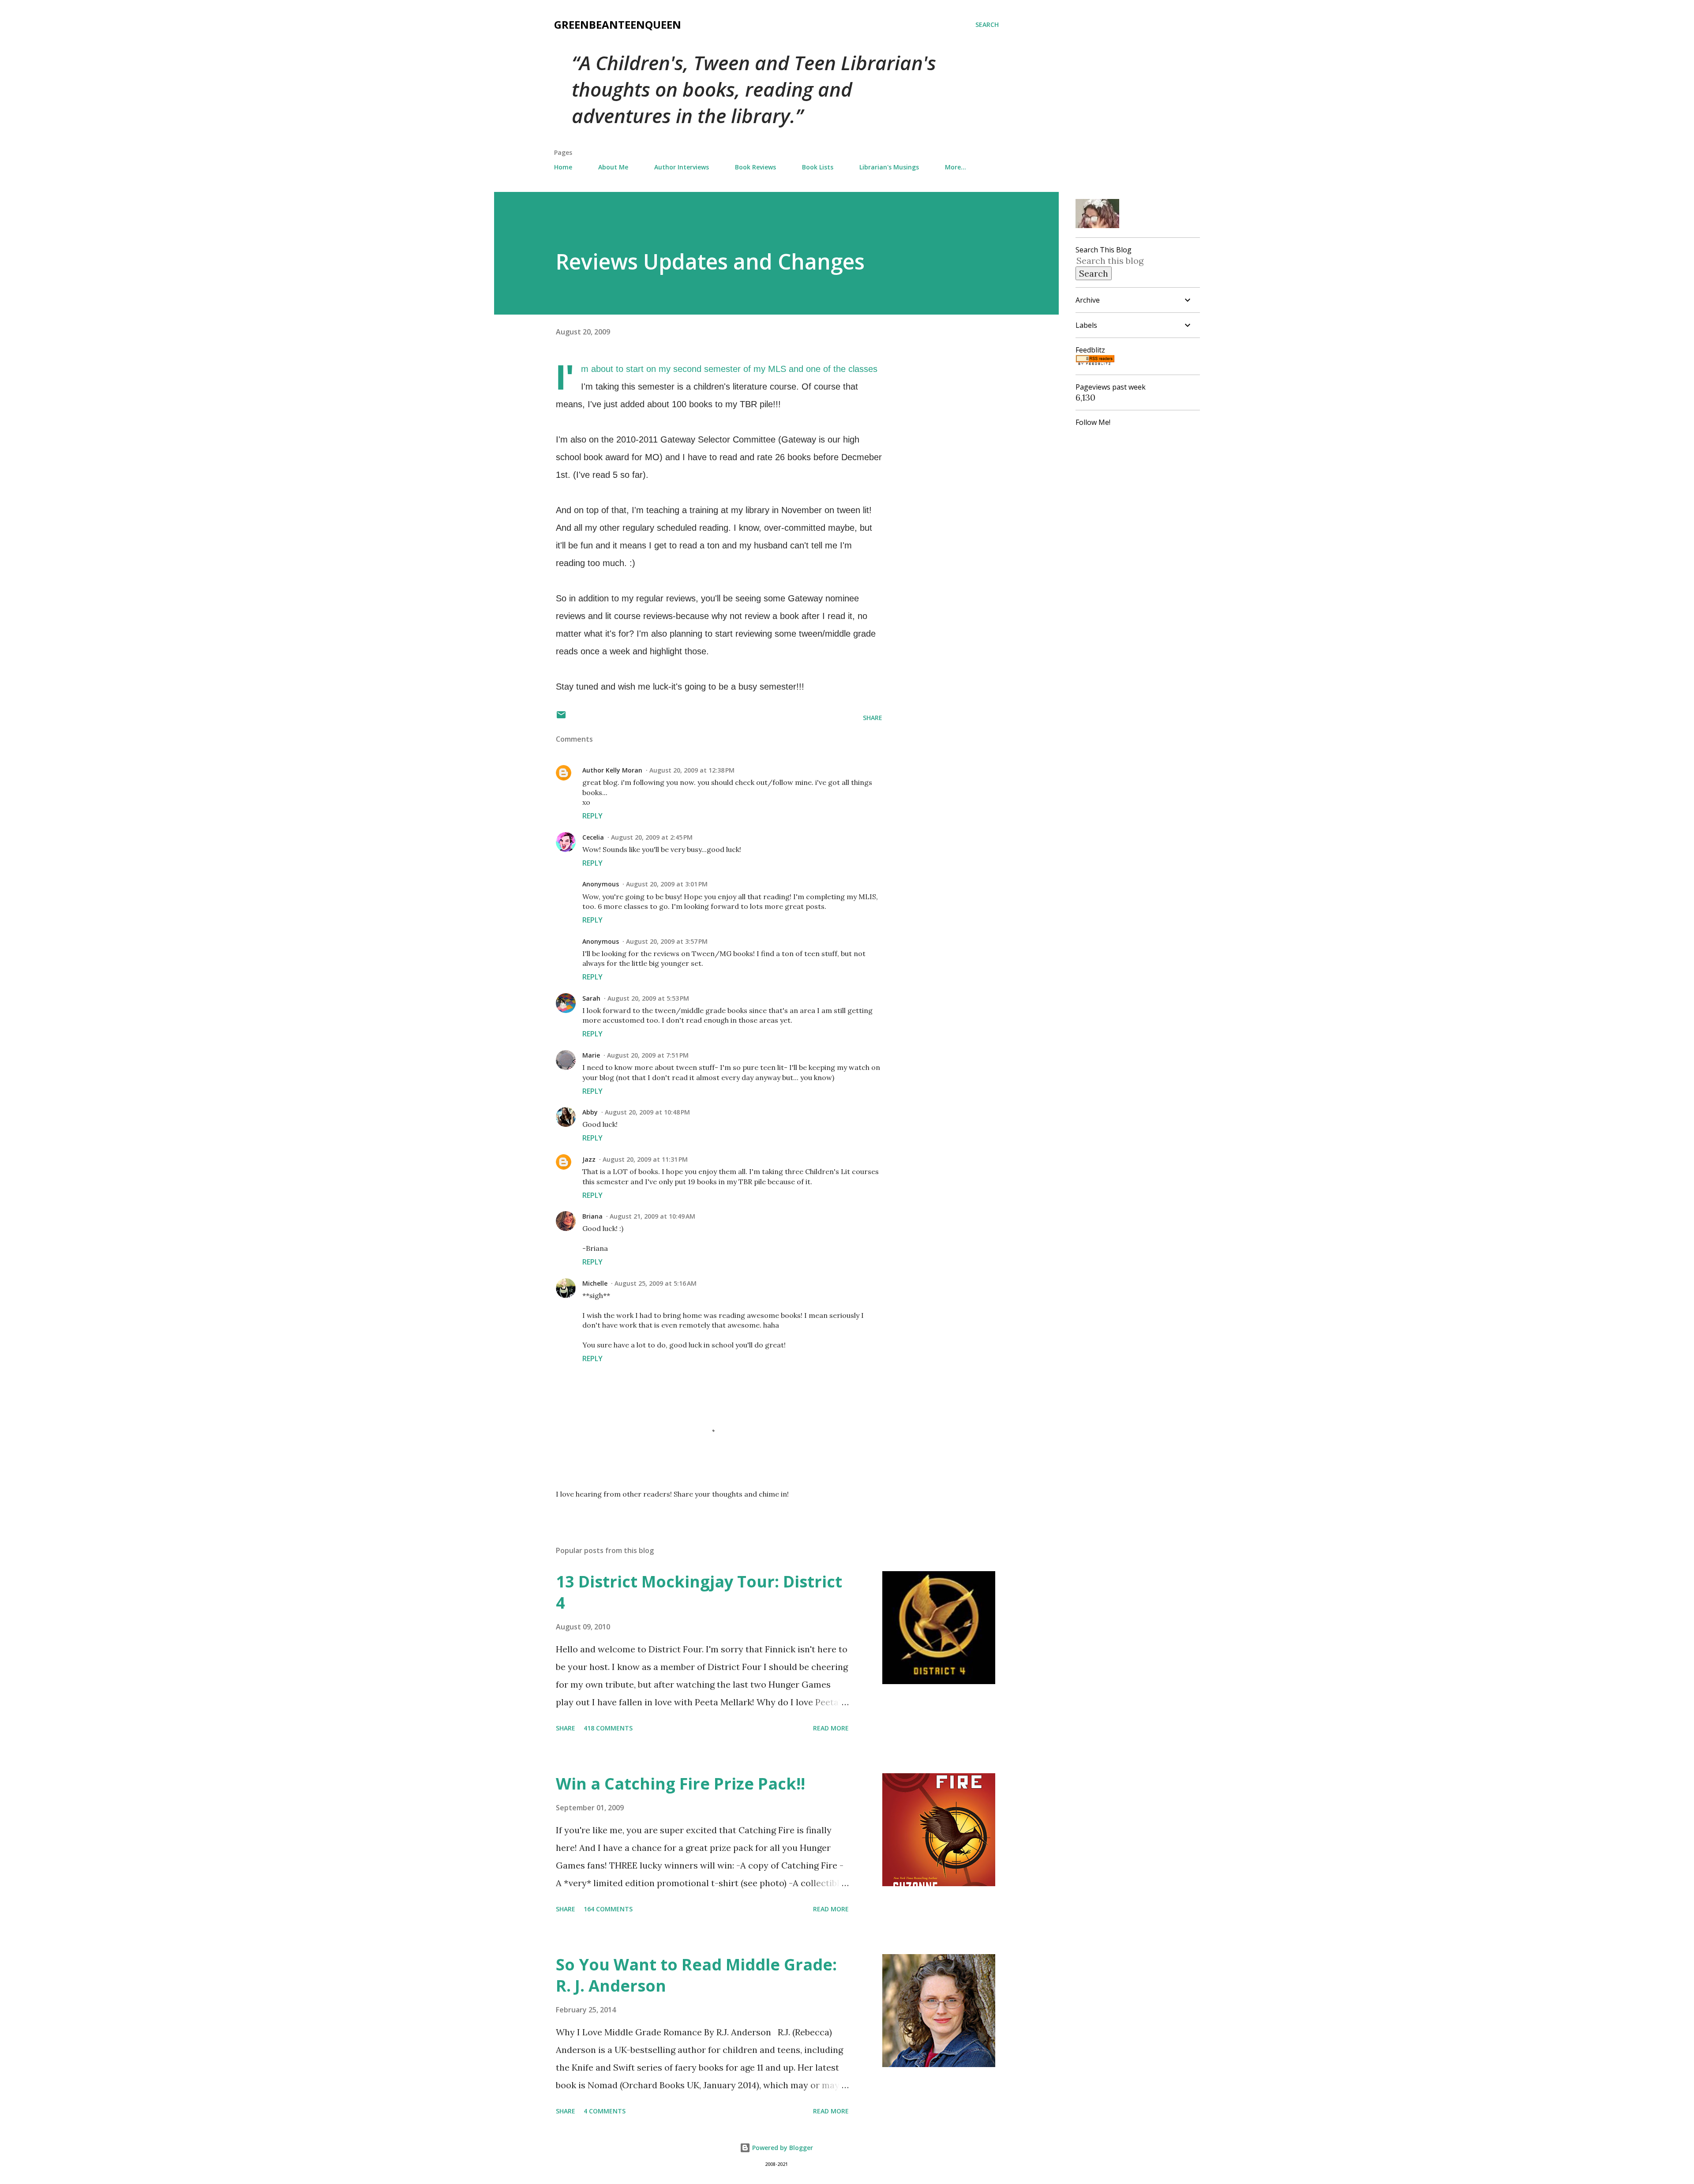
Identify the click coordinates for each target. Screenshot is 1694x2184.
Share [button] (873, 718)
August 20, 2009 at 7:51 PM (648, 1055)
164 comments (608, 1909)
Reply (592, 816)
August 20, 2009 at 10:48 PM (647, 1112)
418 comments (608, 1728)
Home (563, 167)
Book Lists (818, 167)
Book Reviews (755, 167)
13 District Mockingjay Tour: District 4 (699, 1592)
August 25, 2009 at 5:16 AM (656, 1283)
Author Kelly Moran (612, 770)
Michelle (595, 1283)
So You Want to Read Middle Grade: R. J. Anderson (696, 1975)
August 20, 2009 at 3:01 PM (667, 884)
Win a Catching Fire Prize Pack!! (680, 1784)
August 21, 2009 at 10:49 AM (652, 1216)
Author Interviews (682, 167)
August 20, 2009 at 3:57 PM (667, 941)
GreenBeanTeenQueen (618, 24)
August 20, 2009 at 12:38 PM (692, 770)
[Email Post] (561, 718)
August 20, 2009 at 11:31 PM (645, 1159)
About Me (613, 167)
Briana (592, 1216)
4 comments (605, 2111)
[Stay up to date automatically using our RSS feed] (1095, 362)
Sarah (591, 998)
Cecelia (593, 837)
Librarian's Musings (889, 167)
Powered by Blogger (782, 2148)
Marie (591, 1055)
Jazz (589, 1159)
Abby (590, 1112)
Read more (831, 1728)
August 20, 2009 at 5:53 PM (648, 998)
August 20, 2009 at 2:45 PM (652, 837)
